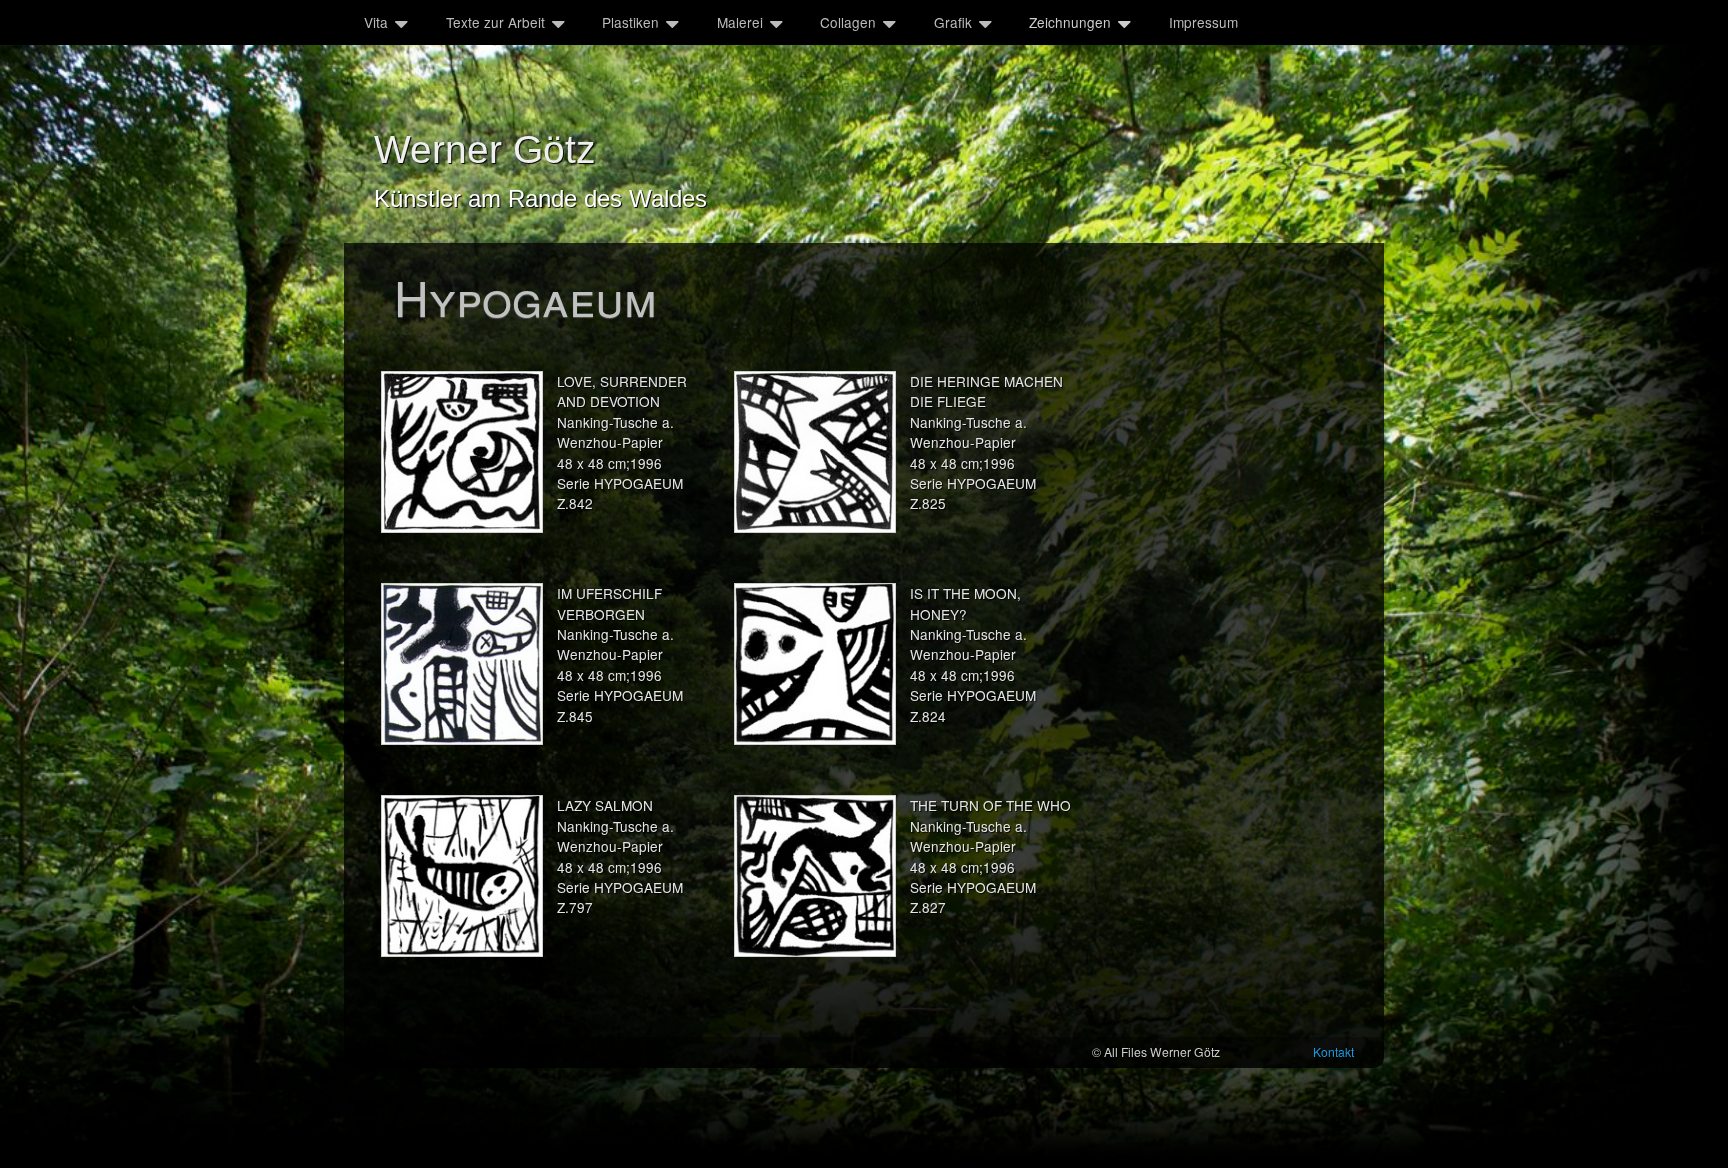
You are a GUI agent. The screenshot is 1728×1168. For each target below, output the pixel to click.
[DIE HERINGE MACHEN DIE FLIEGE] (815, 452)
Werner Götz (485, 149)
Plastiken (630, 22)
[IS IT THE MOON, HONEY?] (815, 664)
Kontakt (1333, 1051)
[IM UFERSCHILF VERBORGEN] (462, 664)
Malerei (740, 22)
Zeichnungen (1070, 22)
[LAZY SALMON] (462, 876)
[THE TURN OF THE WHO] (815, 876)
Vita (376, 22)
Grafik (953, 22)
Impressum (1203, 22)
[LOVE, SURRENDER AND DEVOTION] (462, 452)
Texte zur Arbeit (495, 22)
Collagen (848, 22)
